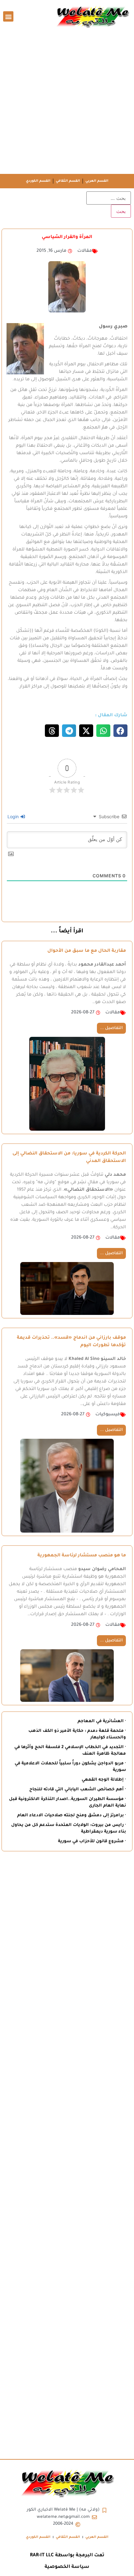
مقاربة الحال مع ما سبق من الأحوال (87, 951)
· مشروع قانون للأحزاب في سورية (92, 1841)
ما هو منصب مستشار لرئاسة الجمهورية (82, 1556)
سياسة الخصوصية (67, 2567)
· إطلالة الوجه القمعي (104, 1780)
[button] (8, 16)
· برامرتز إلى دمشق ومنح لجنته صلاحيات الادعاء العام (72, 1815)
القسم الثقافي (68, 181)
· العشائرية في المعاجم (102, 1721)
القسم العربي (97, 181)
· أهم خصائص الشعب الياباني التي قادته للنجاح (78, 1790)
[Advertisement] (67, 104)
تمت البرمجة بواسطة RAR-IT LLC (67, 2556)
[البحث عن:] (109, 198)
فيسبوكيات (108, 1415)
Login (14, 816)
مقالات (85, 251)
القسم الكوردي (38, 181)
